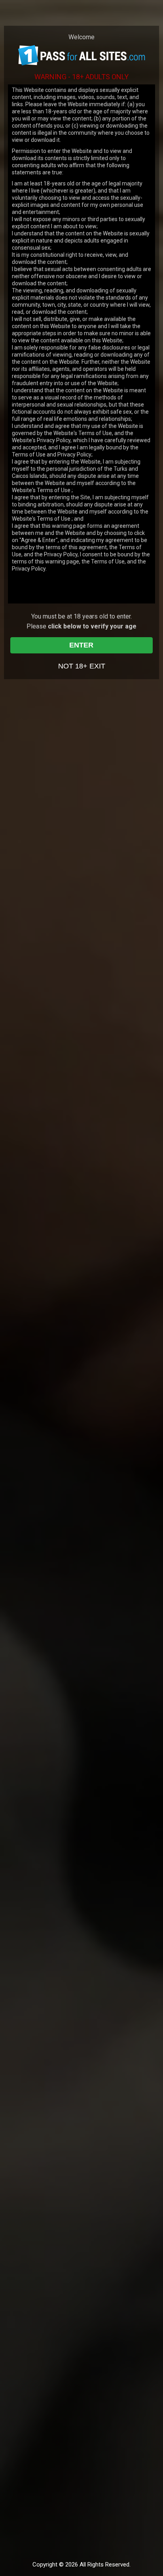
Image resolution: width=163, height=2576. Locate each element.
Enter (81, 645)
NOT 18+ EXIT (82, 666)
